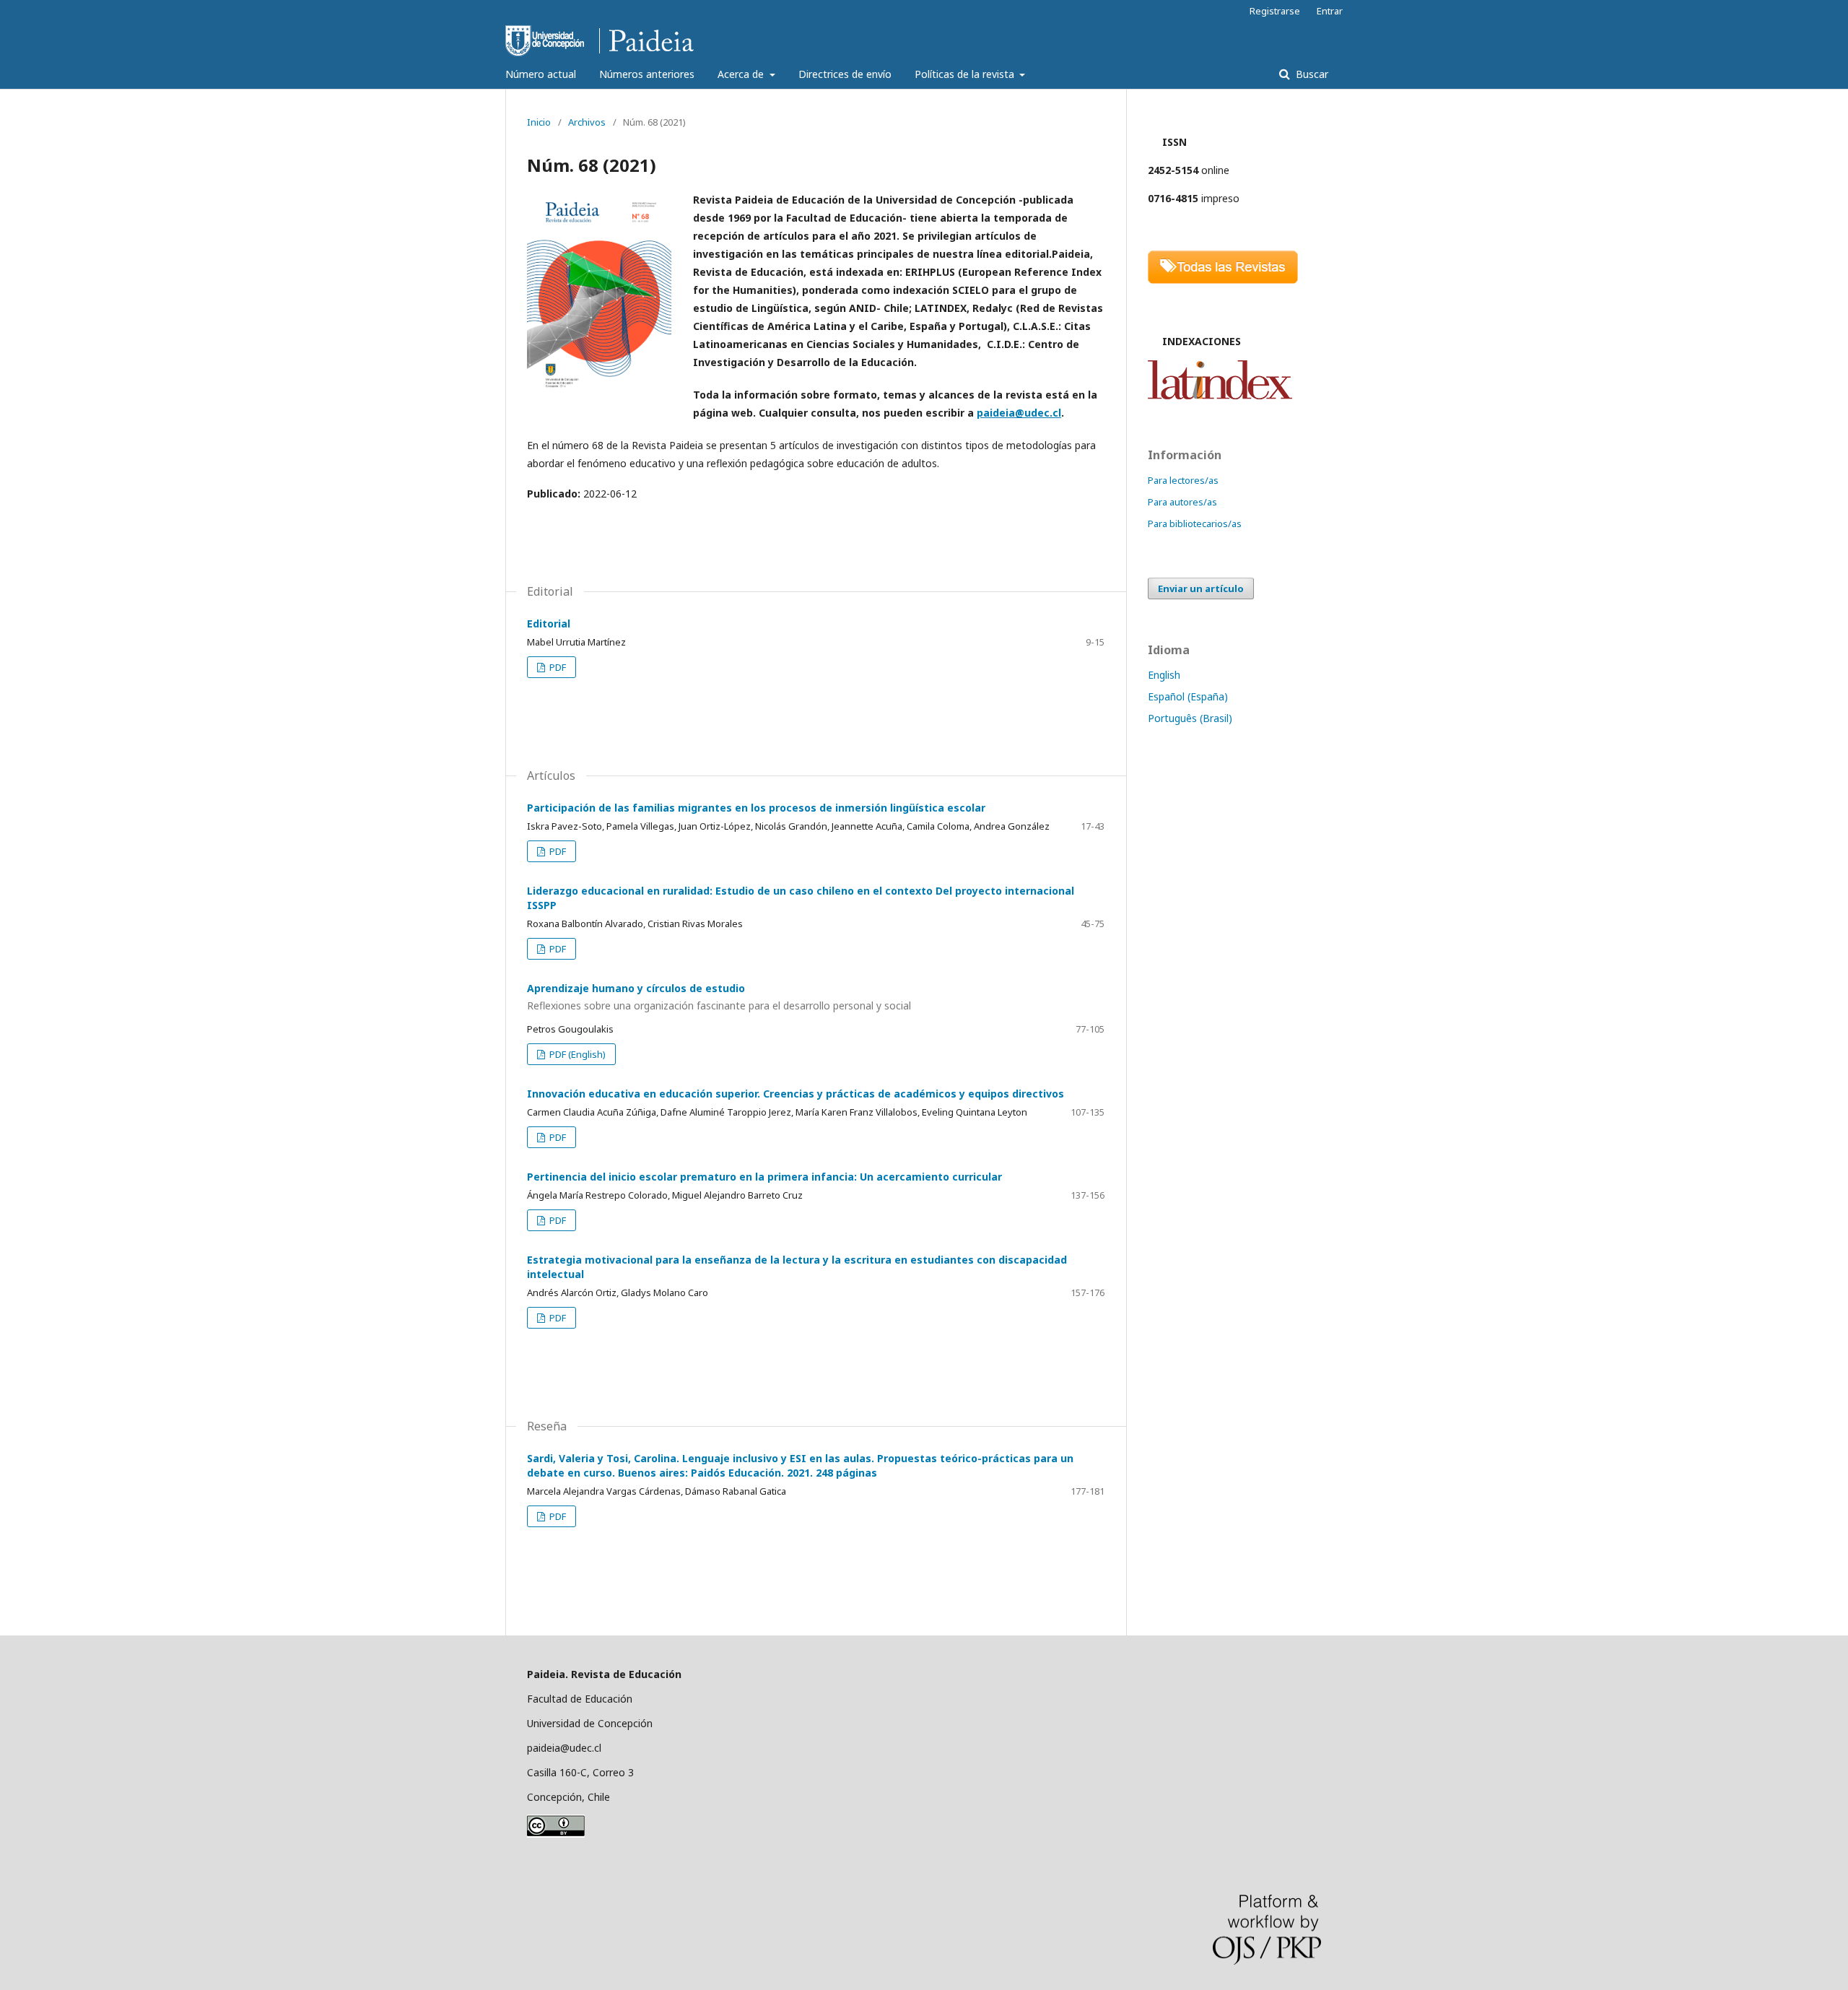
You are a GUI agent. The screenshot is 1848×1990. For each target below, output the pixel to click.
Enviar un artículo (1201, 588)
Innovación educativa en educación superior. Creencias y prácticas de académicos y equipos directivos (796, 1094)
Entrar (1330, 11)
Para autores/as (1182, 502)
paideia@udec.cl (1019, 413)
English (1164, 675)
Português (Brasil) (1190, 718)
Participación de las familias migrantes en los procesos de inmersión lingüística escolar (756, 808)
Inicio (539, 122)
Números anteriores (647, 74)
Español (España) (1188, 696)
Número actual (541, 74)
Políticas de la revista (966, 74)
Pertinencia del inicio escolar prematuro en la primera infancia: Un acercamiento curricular (764, 1177)
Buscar (1311, 74)
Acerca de (742, 74)
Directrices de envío (845, 74)
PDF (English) (576, 1054)
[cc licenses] (556, 1834)
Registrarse (1275, 11)
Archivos (587, 122)
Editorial (549, 623)
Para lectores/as (1183, 480)
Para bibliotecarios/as (1195, 523)
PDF (557, 667)
